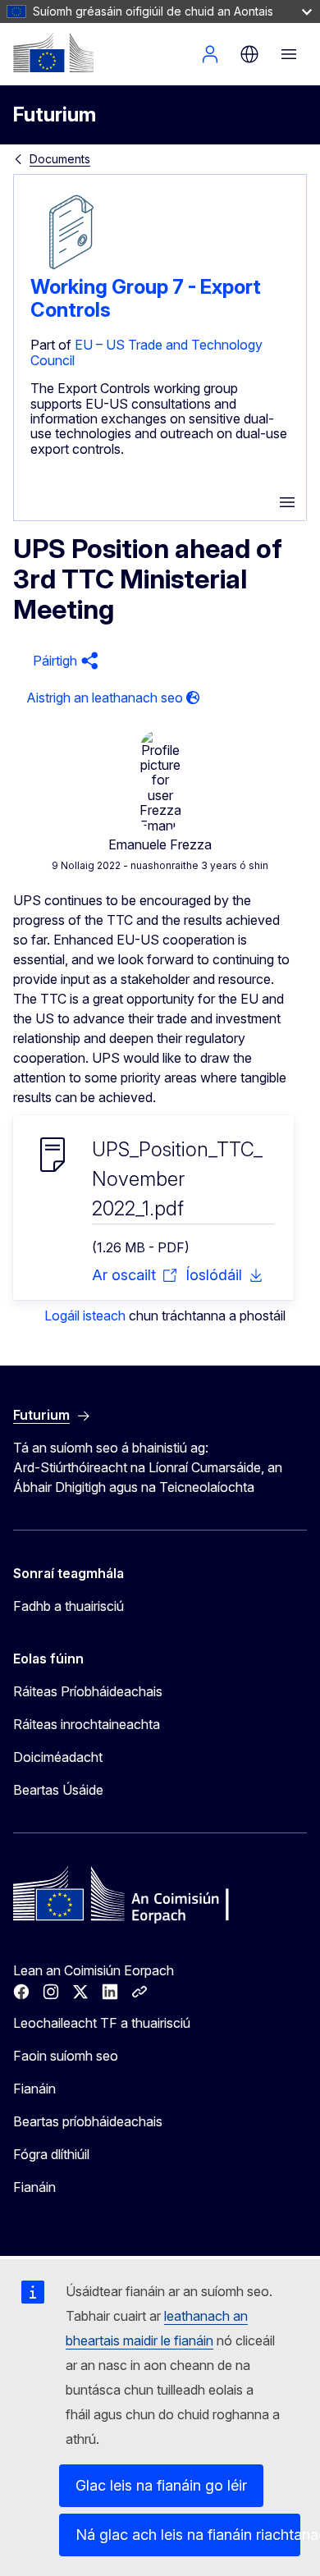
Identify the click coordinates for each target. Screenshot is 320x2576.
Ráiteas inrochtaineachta (87, 1724)
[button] (63, 661)
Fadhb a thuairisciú (69, 1606)
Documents (60, 159)
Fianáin (34, 2089)
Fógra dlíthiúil (51, 2154)
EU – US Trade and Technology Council (146, 352)
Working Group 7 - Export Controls (146, 298)
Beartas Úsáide (58, 1790)
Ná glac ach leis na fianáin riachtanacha (188, 2535)
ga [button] (249, 54)
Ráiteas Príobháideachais (88, 1691)
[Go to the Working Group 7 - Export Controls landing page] (71, 268)
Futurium (55, 114)
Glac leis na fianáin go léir (161, 2485)
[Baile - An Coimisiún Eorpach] (53, 53)
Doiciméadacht (58, 1757)
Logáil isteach (210, 54)
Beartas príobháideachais (88, 2121)
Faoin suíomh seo (66, 2056)
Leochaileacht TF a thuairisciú (102, 2023)
